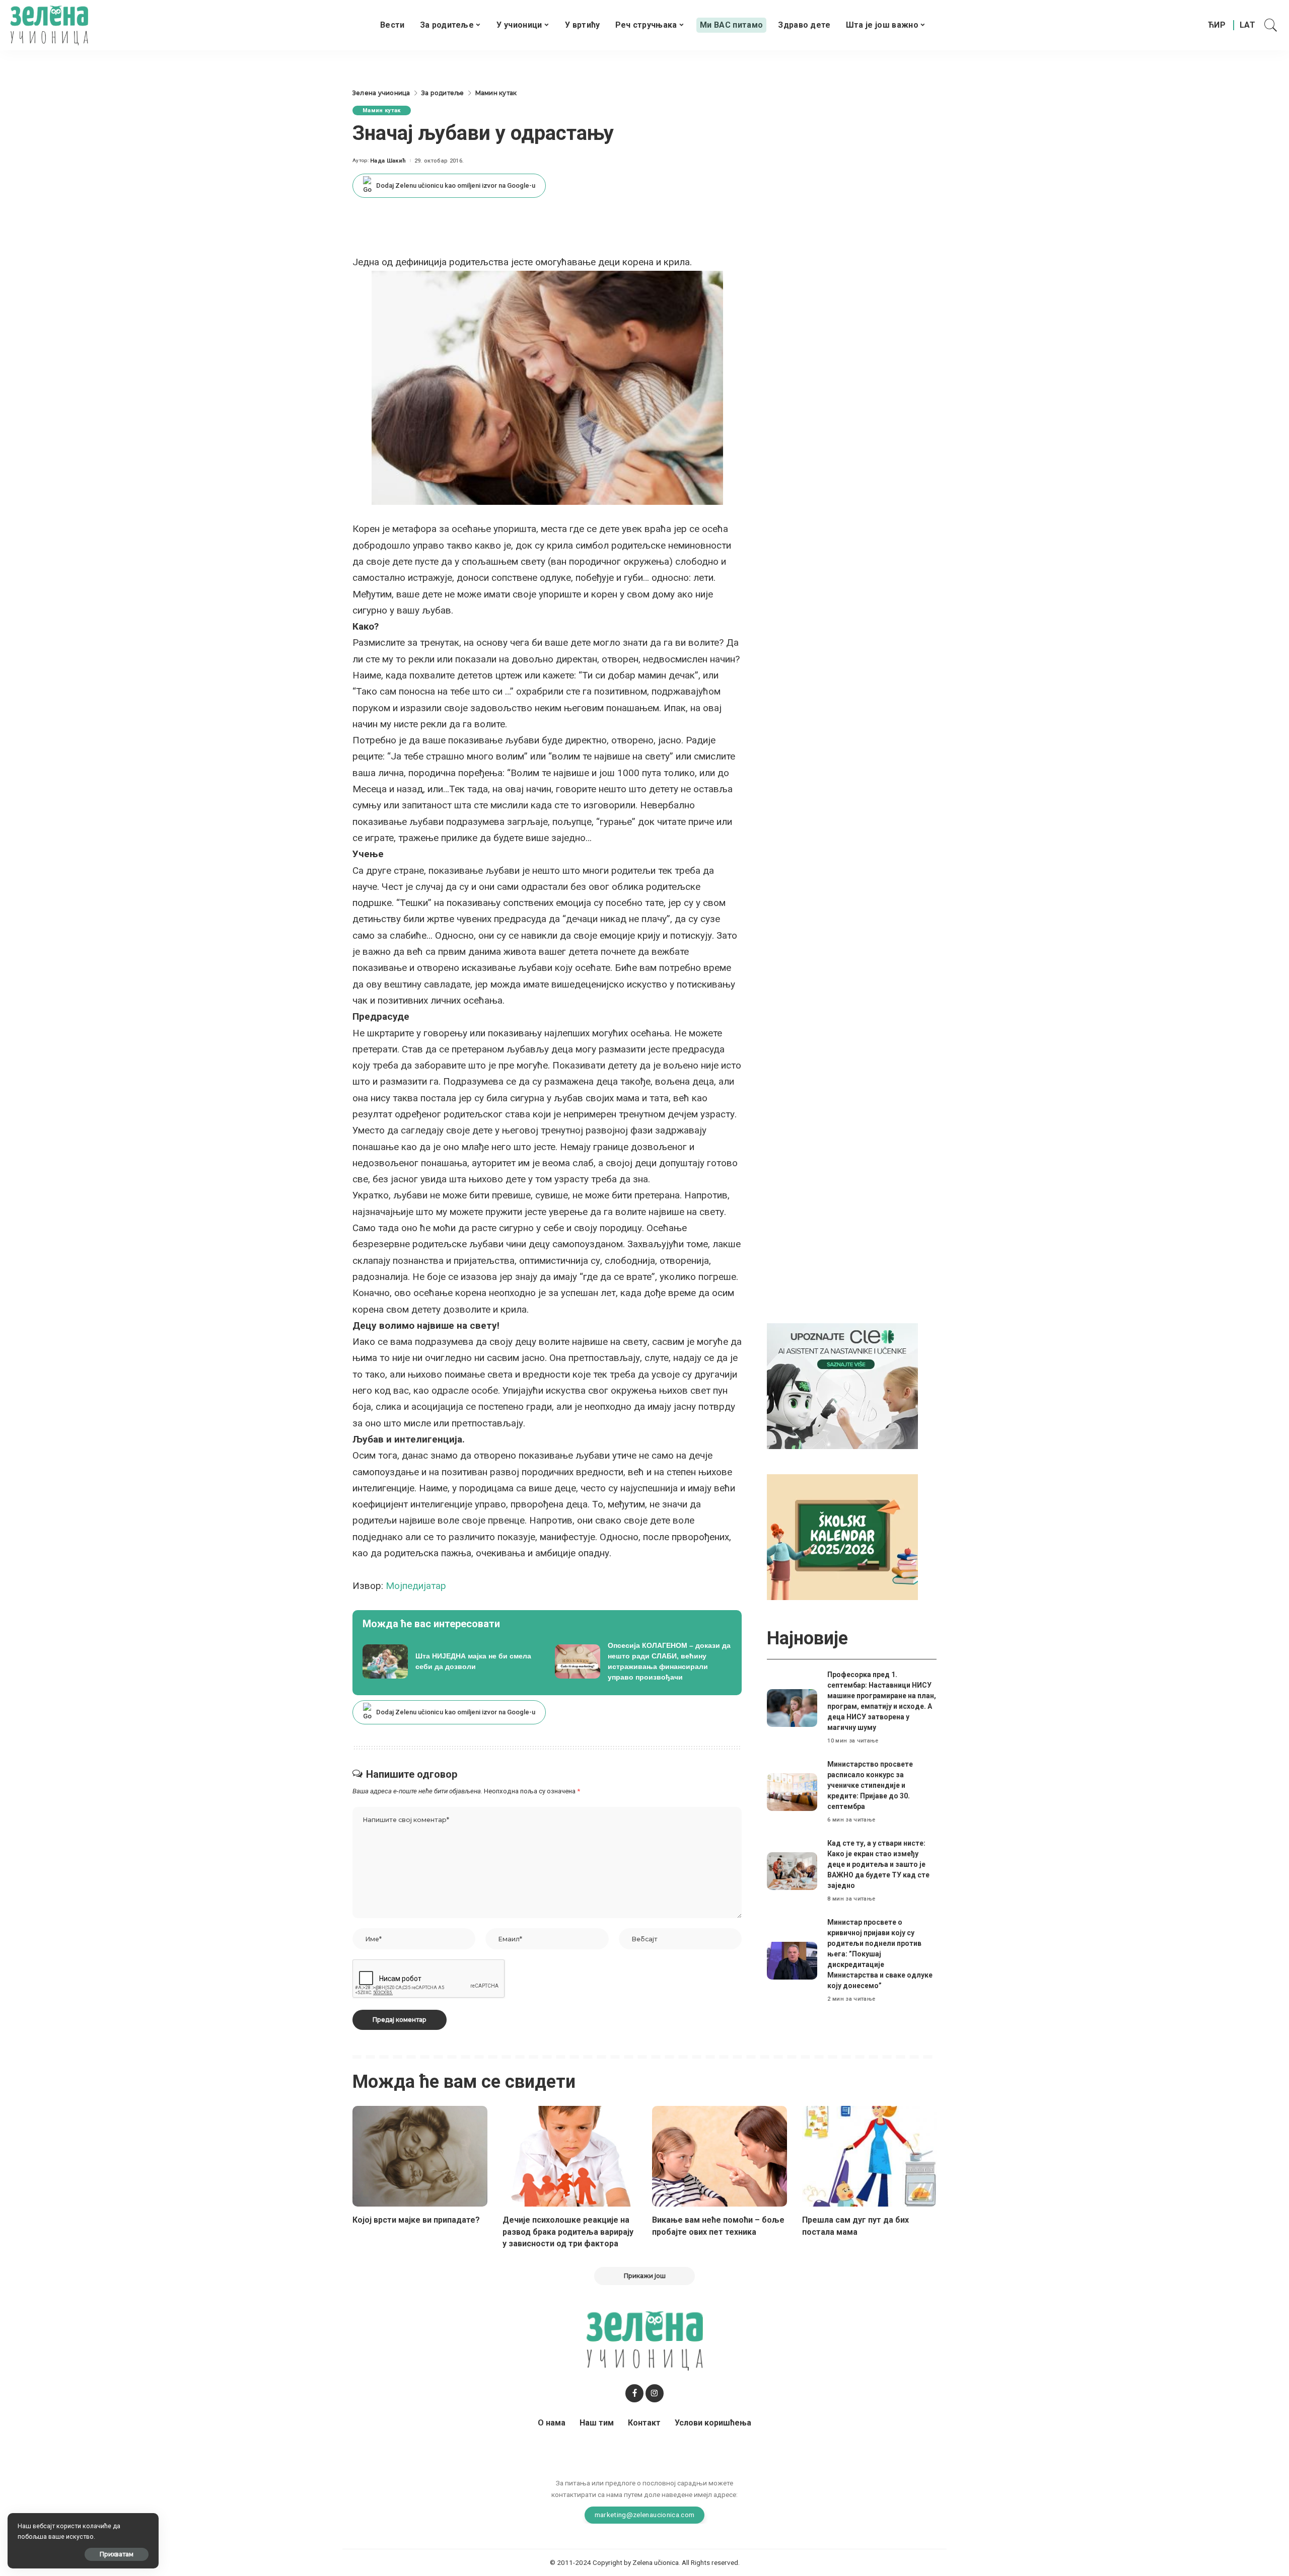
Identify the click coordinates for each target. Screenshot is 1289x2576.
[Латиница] (1248, 25)
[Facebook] (634, 2393)
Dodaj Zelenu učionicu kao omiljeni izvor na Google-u (456, 185)
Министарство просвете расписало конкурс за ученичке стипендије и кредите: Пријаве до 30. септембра (870, 1785)
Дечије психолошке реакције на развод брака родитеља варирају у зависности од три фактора (568, 2231)
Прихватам (117, 2554)
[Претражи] (1271, 25)
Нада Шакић (388, 161)
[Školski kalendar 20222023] (842, 1536)
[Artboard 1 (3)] (842, 1385)
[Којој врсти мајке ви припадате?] (420, 2156)
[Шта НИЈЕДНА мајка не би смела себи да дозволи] (451, 1661)
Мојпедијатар (416, 1586)
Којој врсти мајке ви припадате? (416, 2220)
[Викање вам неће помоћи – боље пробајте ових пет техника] (720, 2156)
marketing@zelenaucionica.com (645, 2515)
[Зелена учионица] (49, 25)
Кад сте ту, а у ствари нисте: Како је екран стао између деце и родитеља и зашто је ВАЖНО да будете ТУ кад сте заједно (878, 1864)
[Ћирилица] (1217, 25)
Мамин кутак (382, 110)
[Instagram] (655, 2393)
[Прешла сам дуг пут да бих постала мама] (870, 2156)
